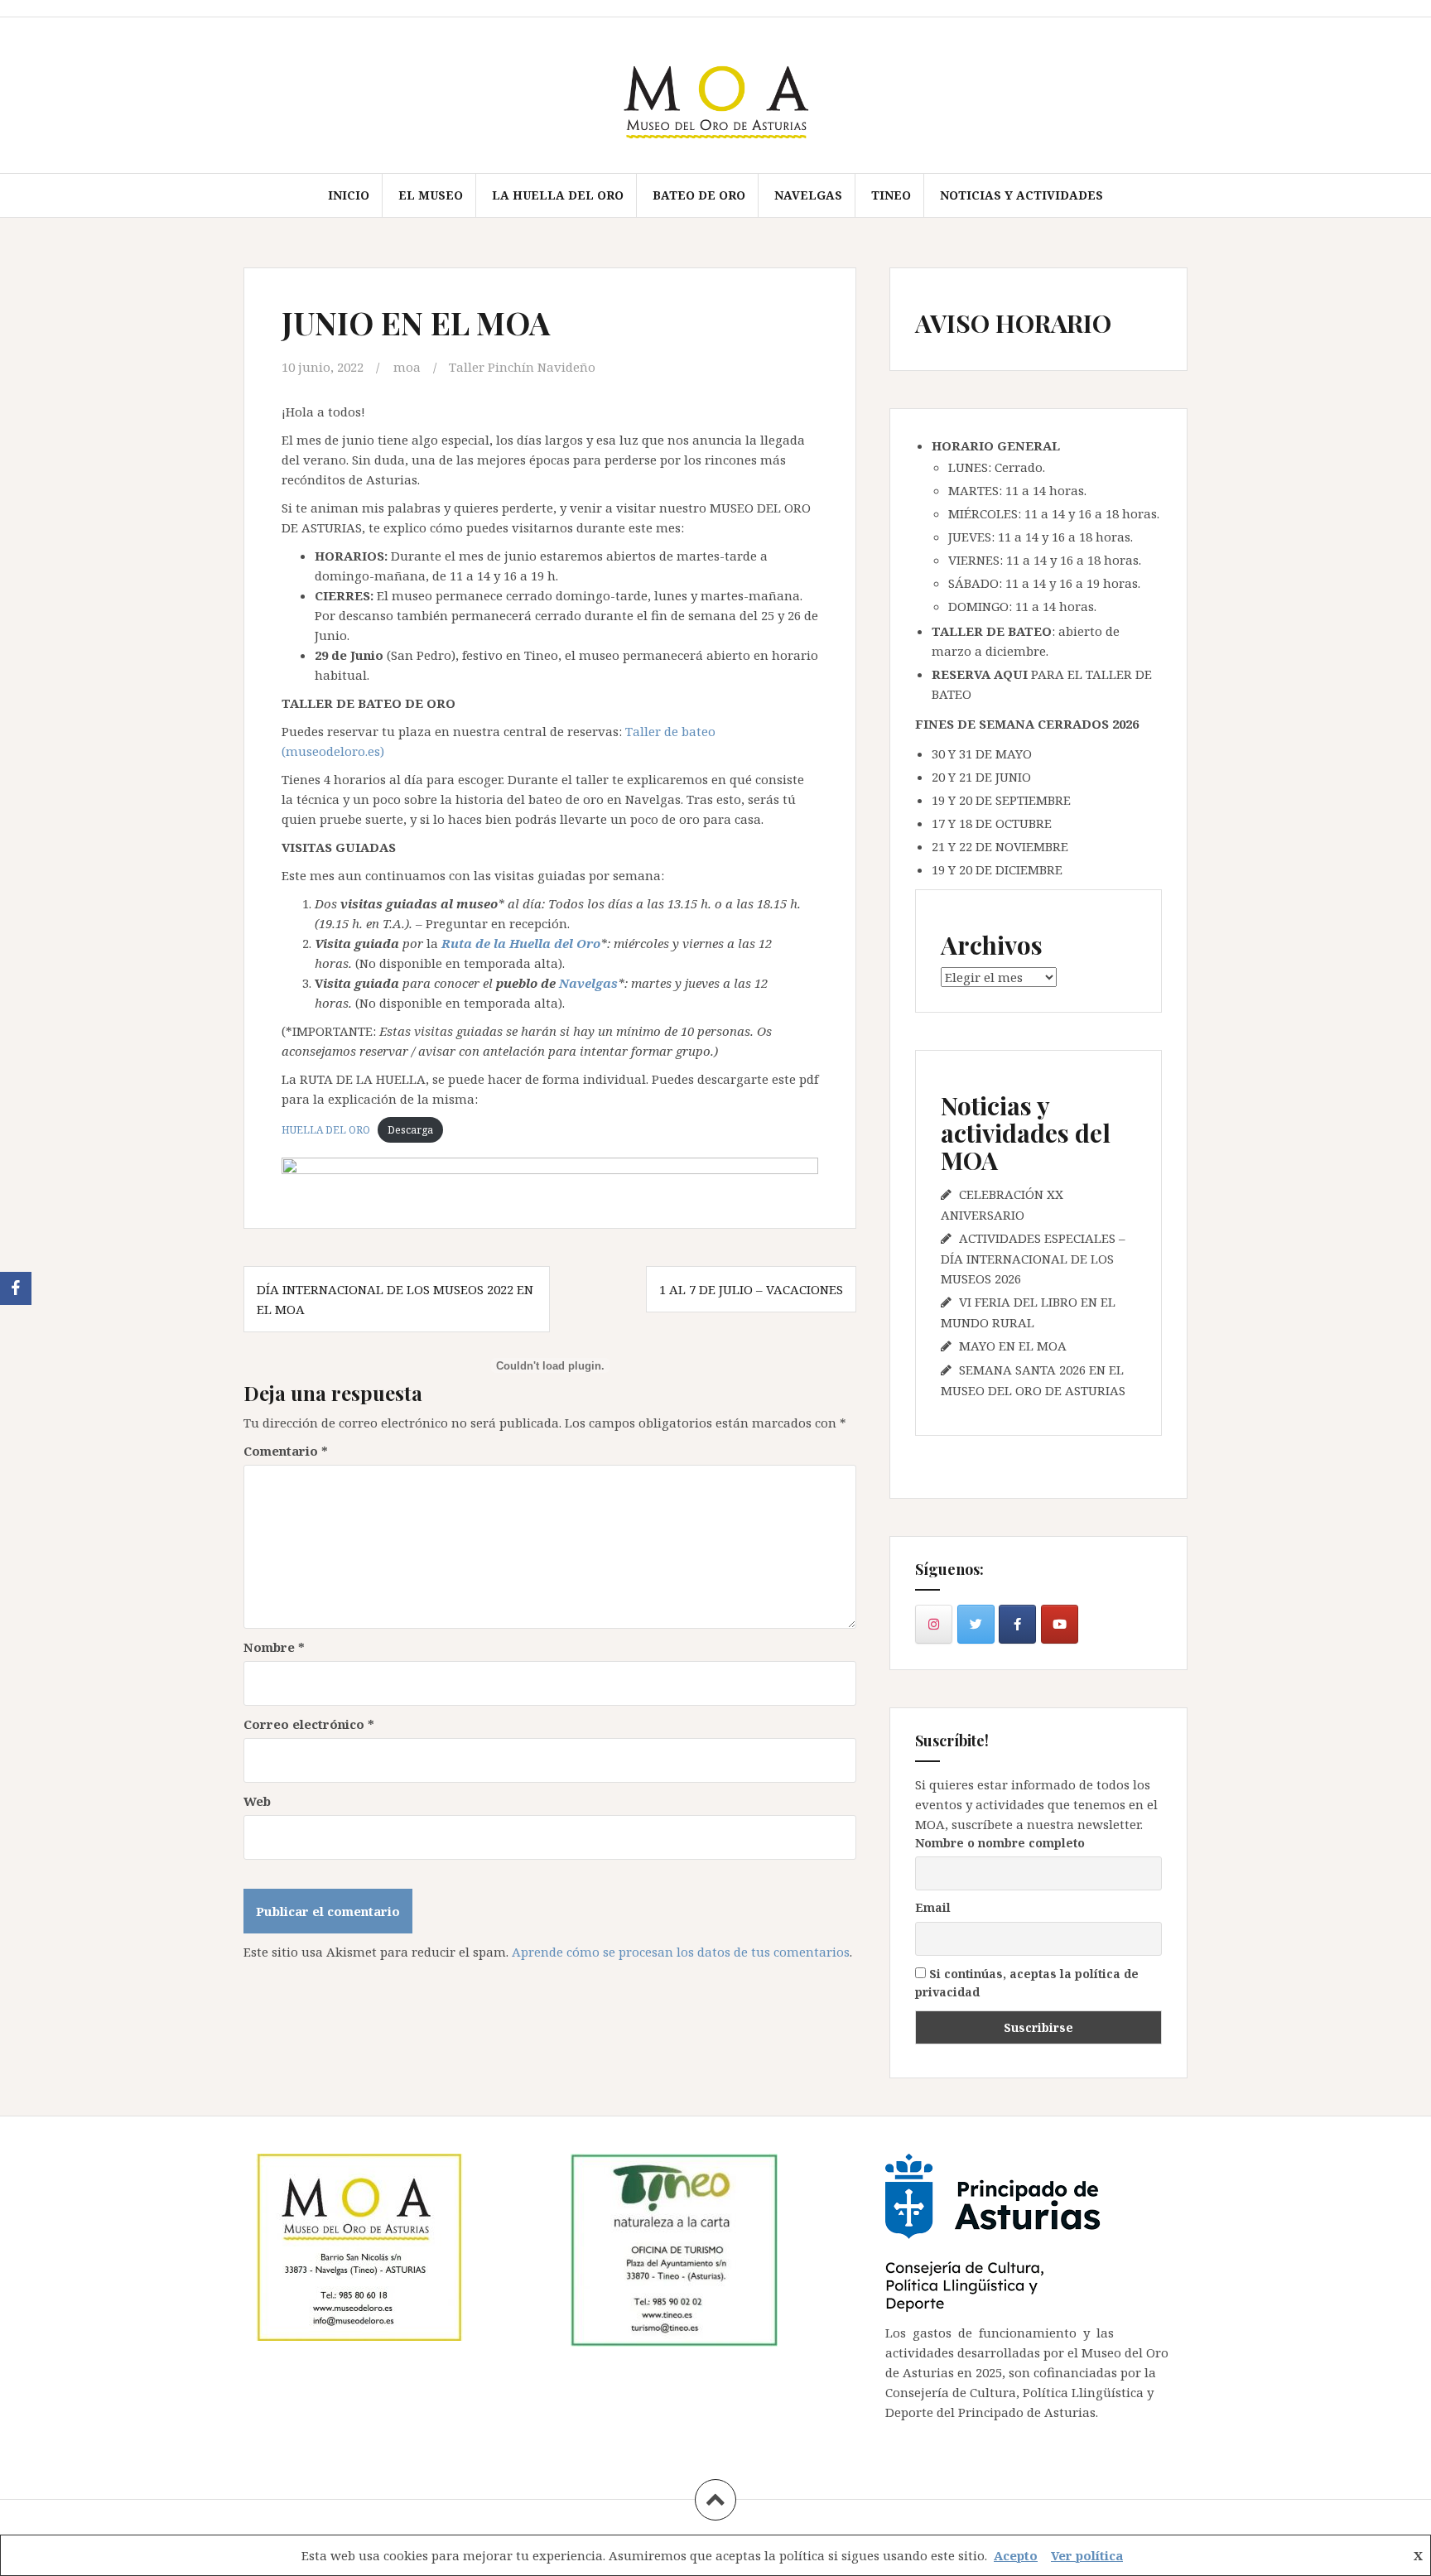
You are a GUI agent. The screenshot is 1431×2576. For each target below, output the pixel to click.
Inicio (349, 195)
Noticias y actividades (1021, 195)
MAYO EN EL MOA (1013, 1346)
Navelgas (588, 983)
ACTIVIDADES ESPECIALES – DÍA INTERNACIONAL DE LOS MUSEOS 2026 (1033, 1258)
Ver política (1087, 2555)
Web (257, 1801)
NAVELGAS (808, 195)
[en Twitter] (976, 1624)
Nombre (274, 1647)
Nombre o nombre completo (1000, 1843)
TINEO (891, 195)
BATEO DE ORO (699, 195)
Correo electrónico (309, 1724)
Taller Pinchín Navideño (522, 367)
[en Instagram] (934, 1624)
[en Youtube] (1060, 1624)
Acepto (1016, 2555)
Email (933, 1907)
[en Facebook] (1017, 1624)
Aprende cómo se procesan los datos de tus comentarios (681, 1952)
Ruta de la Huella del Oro (521, 943)
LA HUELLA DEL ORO (558, 195)
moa (407, 367)
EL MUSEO (431, 195)
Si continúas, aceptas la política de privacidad (1027, 1983)
